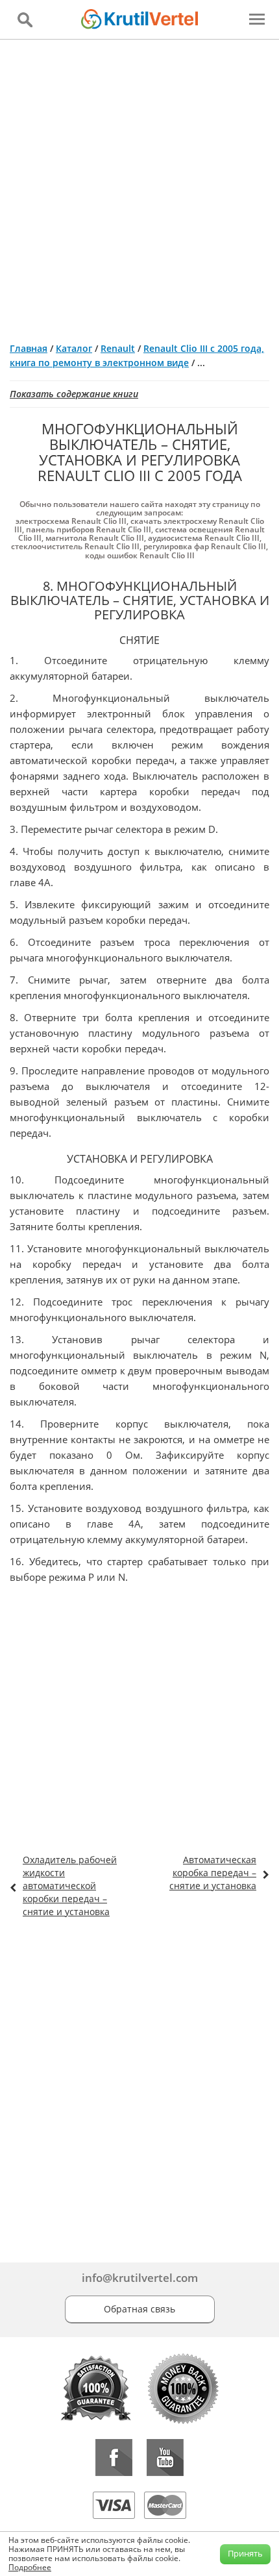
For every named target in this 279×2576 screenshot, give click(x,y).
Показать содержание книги (74, 394)
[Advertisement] (139, 186)
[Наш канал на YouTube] (165, 2458)
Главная (29, 348)
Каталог (74, 348)
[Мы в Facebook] (114, 2458)
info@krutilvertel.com (140, 2278)
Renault (118, 348)
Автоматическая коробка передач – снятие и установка (213, 1873)
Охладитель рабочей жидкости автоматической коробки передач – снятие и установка (70, 1886)
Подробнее (30, 2567)
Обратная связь (139, 2309)
